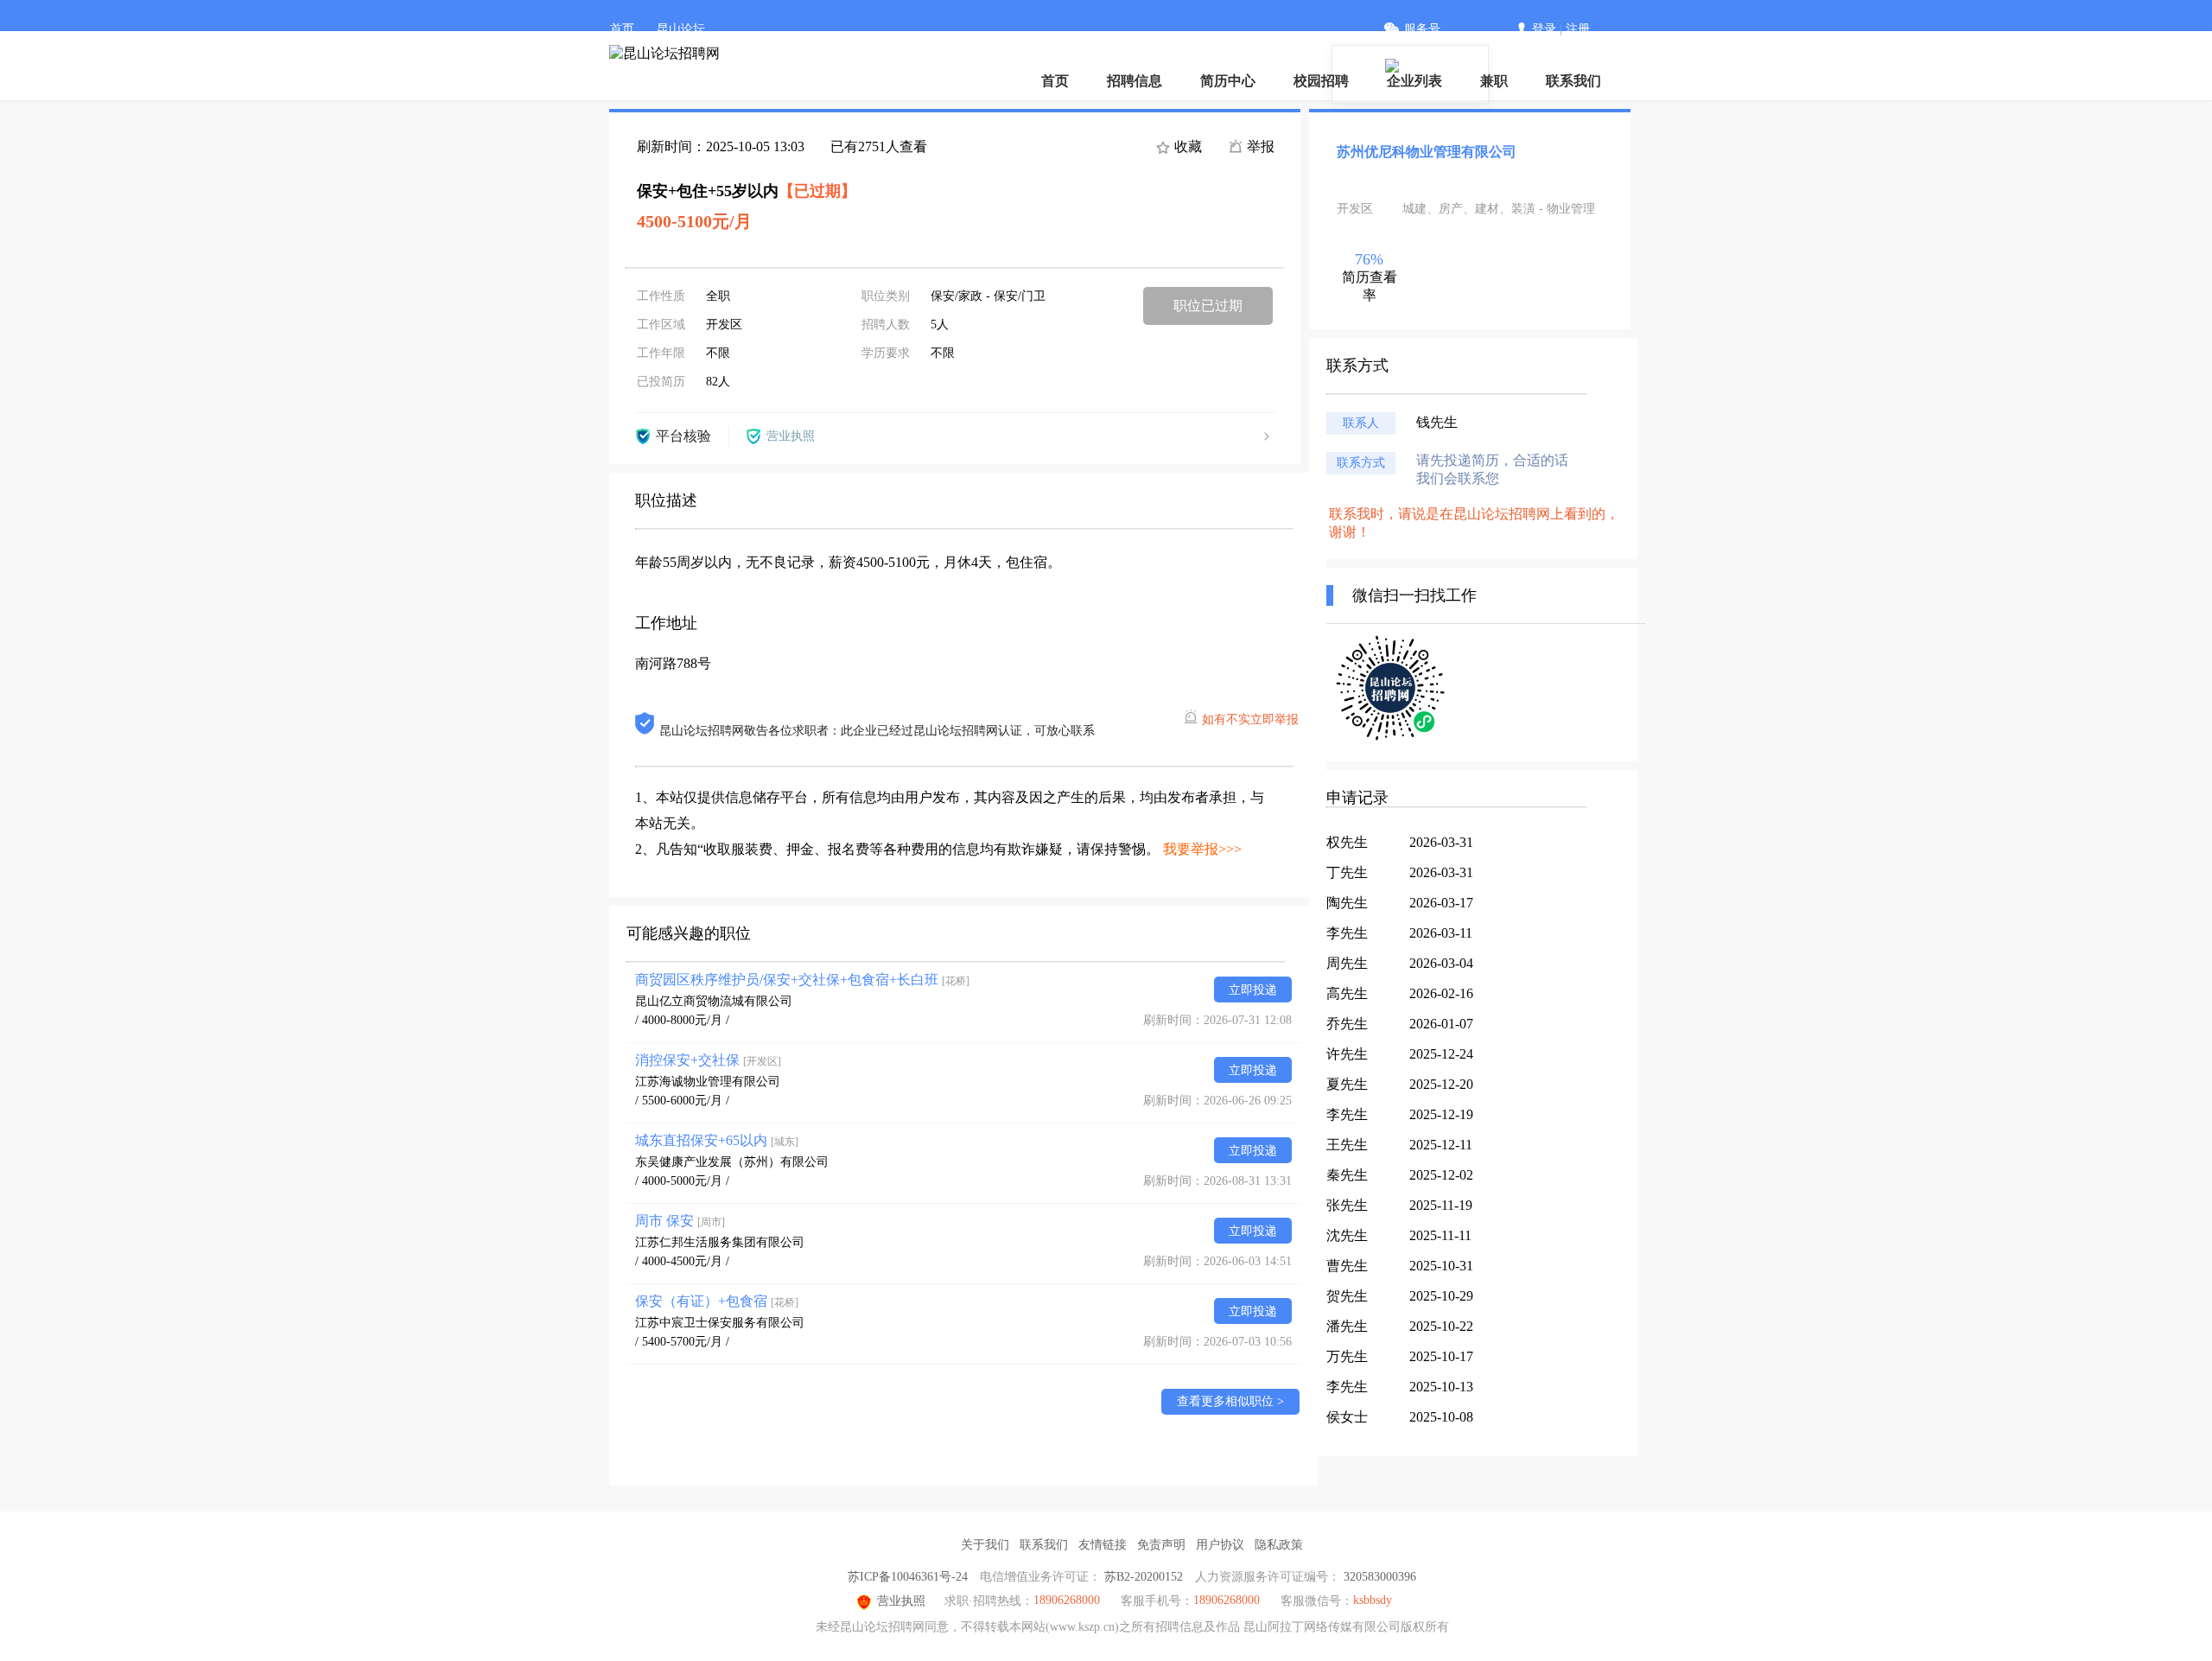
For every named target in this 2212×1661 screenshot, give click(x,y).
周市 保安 (680, 1221)
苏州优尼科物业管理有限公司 (1427, 152)
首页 (622, 29)
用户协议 (1220, 1545)
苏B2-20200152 (1144, 1577)
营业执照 (901, 1601)
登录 (1544, 29)
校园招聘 (1321, 81)
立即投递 (1253, 990)
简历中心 (1228, 81)
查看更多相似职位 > (1230, 1401)
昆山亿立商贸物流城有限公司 (714, 1001)
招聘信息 (1135, 81)
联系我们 (1573, 81)
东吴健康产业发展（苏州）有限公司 (732, 1162)
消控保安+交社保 (708, 1060)
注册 (1578, 29)
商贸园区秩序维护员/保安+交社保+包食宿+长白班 (802, 980)
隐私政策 (1279, 1545)
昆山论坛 (681, 29)
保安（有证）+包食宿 (717, 1301)
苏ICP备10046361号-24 (908, 1577)
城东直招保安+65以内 (717, 1140)
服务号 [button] (1422, 29)
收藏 (1186, 146)
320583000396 (1380, 1577)
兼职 (1494, 81)
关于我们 (985, 1545)
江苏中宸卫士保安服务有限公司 (720, 1323)
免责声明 (1161, 1545)
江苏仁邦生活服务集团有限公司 (720, 1242)
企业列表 (1414, 81)
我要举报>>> (1202, 849)
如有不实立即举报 (1250, 719)
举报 (1259, 146)
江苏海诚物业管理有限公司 (708, 1082)
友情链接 (1103, 1545)
